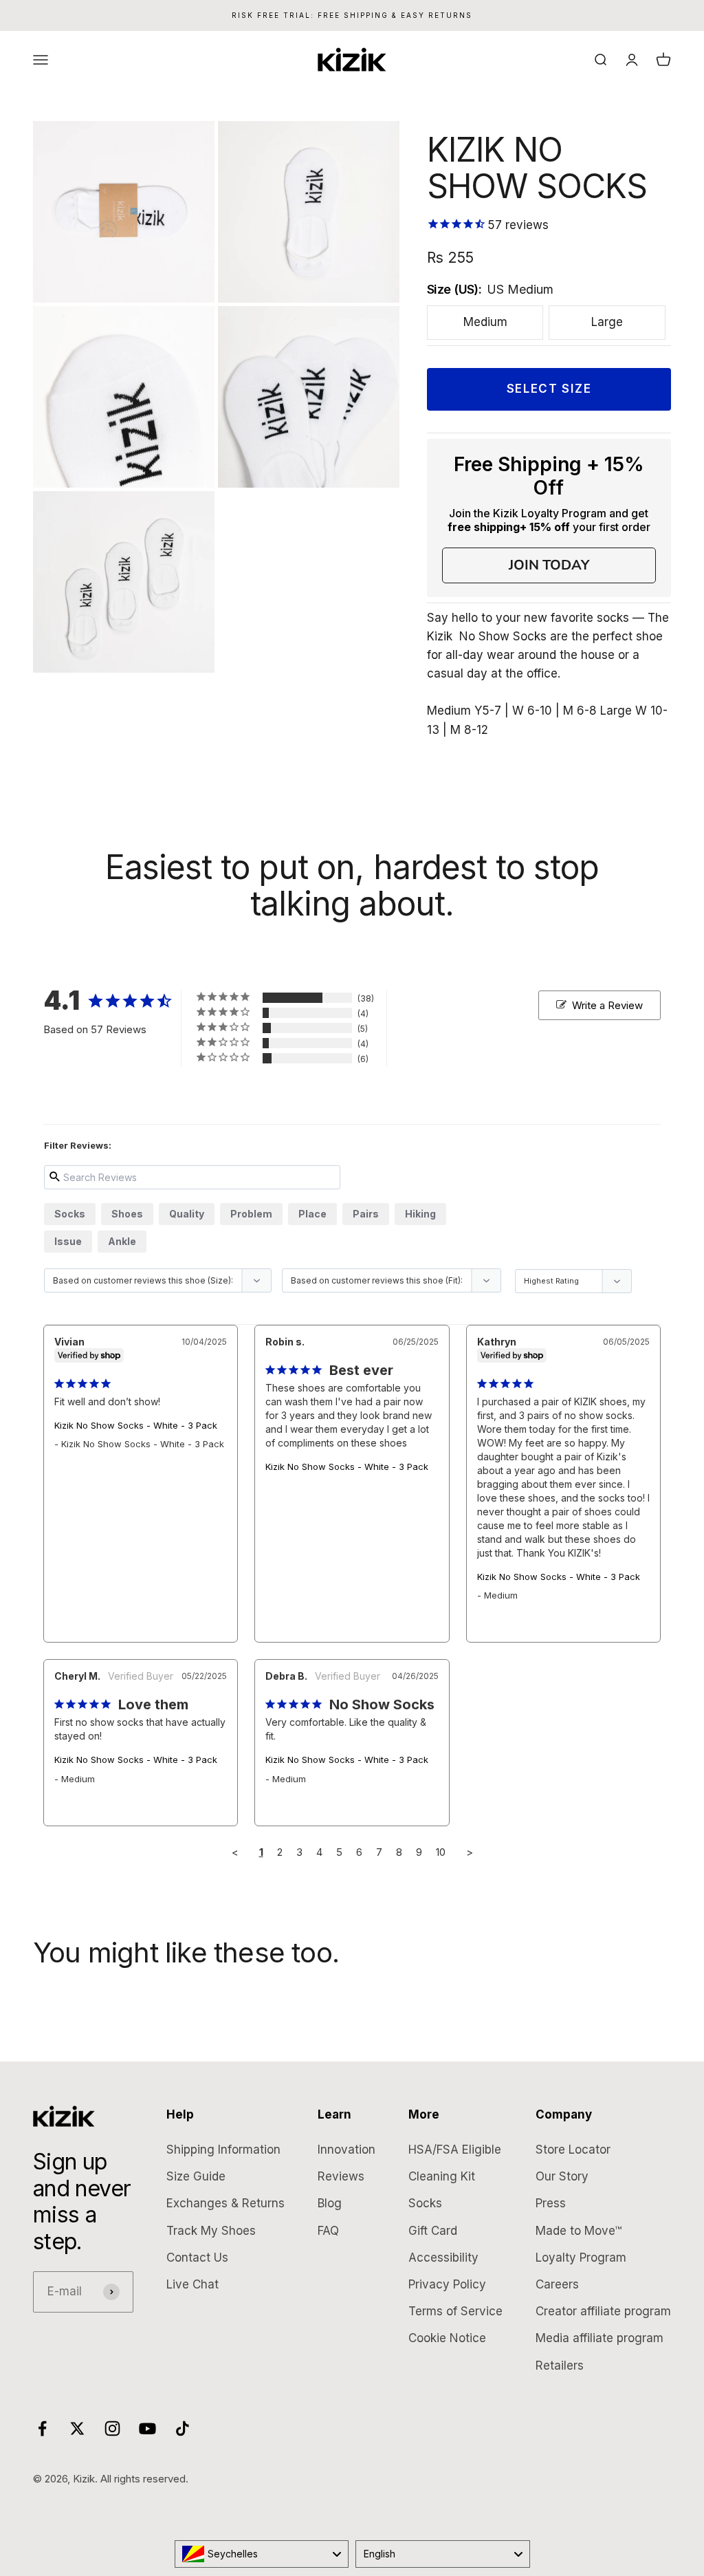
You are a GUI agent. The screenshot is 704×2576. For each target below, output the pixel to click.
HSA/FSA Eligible (455, 2150)
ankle (122, 1241)
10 (441, 1852)
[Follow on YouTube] (147, 2428)
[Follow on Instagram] (112, 2428)
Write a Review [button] (607, 1005)
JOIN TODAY (549, 565)
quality (187, 1214)
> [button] (470, 1852)
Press (551, 2203)
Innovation (346, 2150)
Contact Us (197, 2258)
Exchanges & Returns (225, 2203)
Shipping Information (223, 2150)
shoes (127, 1214)
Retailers (560, 2366)
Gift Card (433, 2231)
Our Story (562, 2176)
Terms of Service (455, 2311)
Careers (557, 2284)
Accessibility (443, 2258)
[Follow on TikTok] (183, 2428)
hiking (420, 1214)
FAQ (328, 2231)
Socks (425, 2203)
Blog (330, 2203)
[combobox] (262, 2554)
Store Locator (573, 2150)
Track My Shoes (211, 2231)
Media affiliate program (599, 2338)
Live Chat (192, 2284)
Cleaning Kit (442, 2176)
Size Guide (196, 2176)
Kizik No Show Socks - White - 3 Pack (136, 1425)
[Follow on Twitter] (77, 2428)
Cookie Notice (447, 2338)
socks (70, 1214)
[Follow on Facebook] (42, 2428)
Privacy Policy (447, 2284)
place (312, 1214)
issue (68, 1241)
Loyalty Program (581, 2258)
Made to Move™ (579, 2231)
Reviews (341, 2176)
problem (251, 1214)
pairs (366, 1214)
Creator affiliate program (603, 2311)
